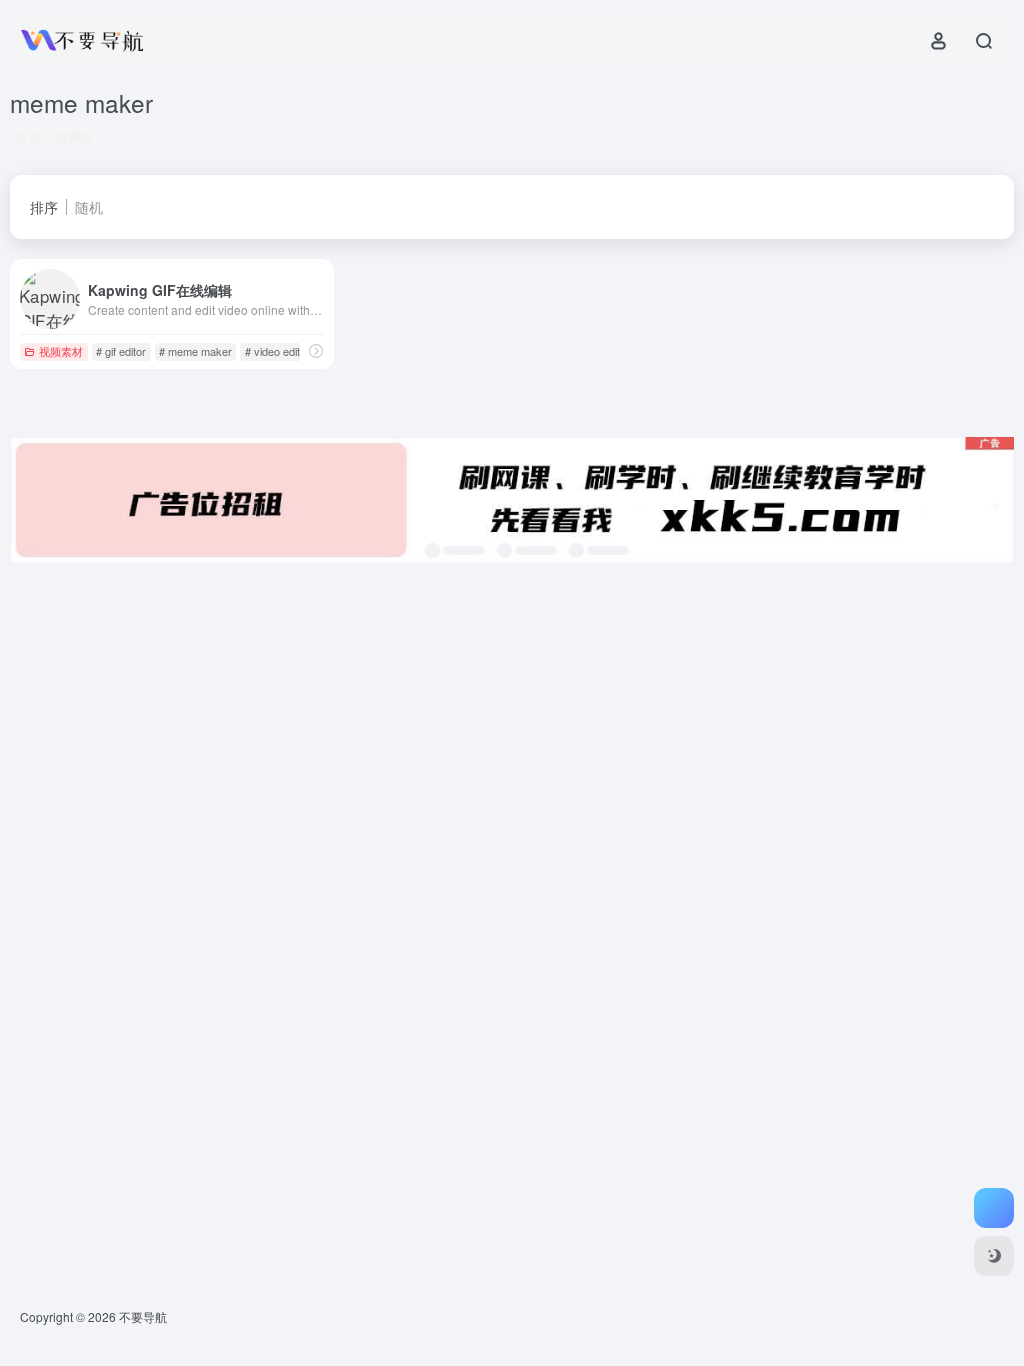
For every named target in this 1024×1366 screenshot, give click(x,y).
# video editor (277, 351)
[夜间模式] (994, 1256)
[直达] (316, 350)
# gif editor (121, 351)
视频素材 (61, 351)
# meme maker (195, 351)
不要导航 (143, 1316)
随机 (89, 207)
